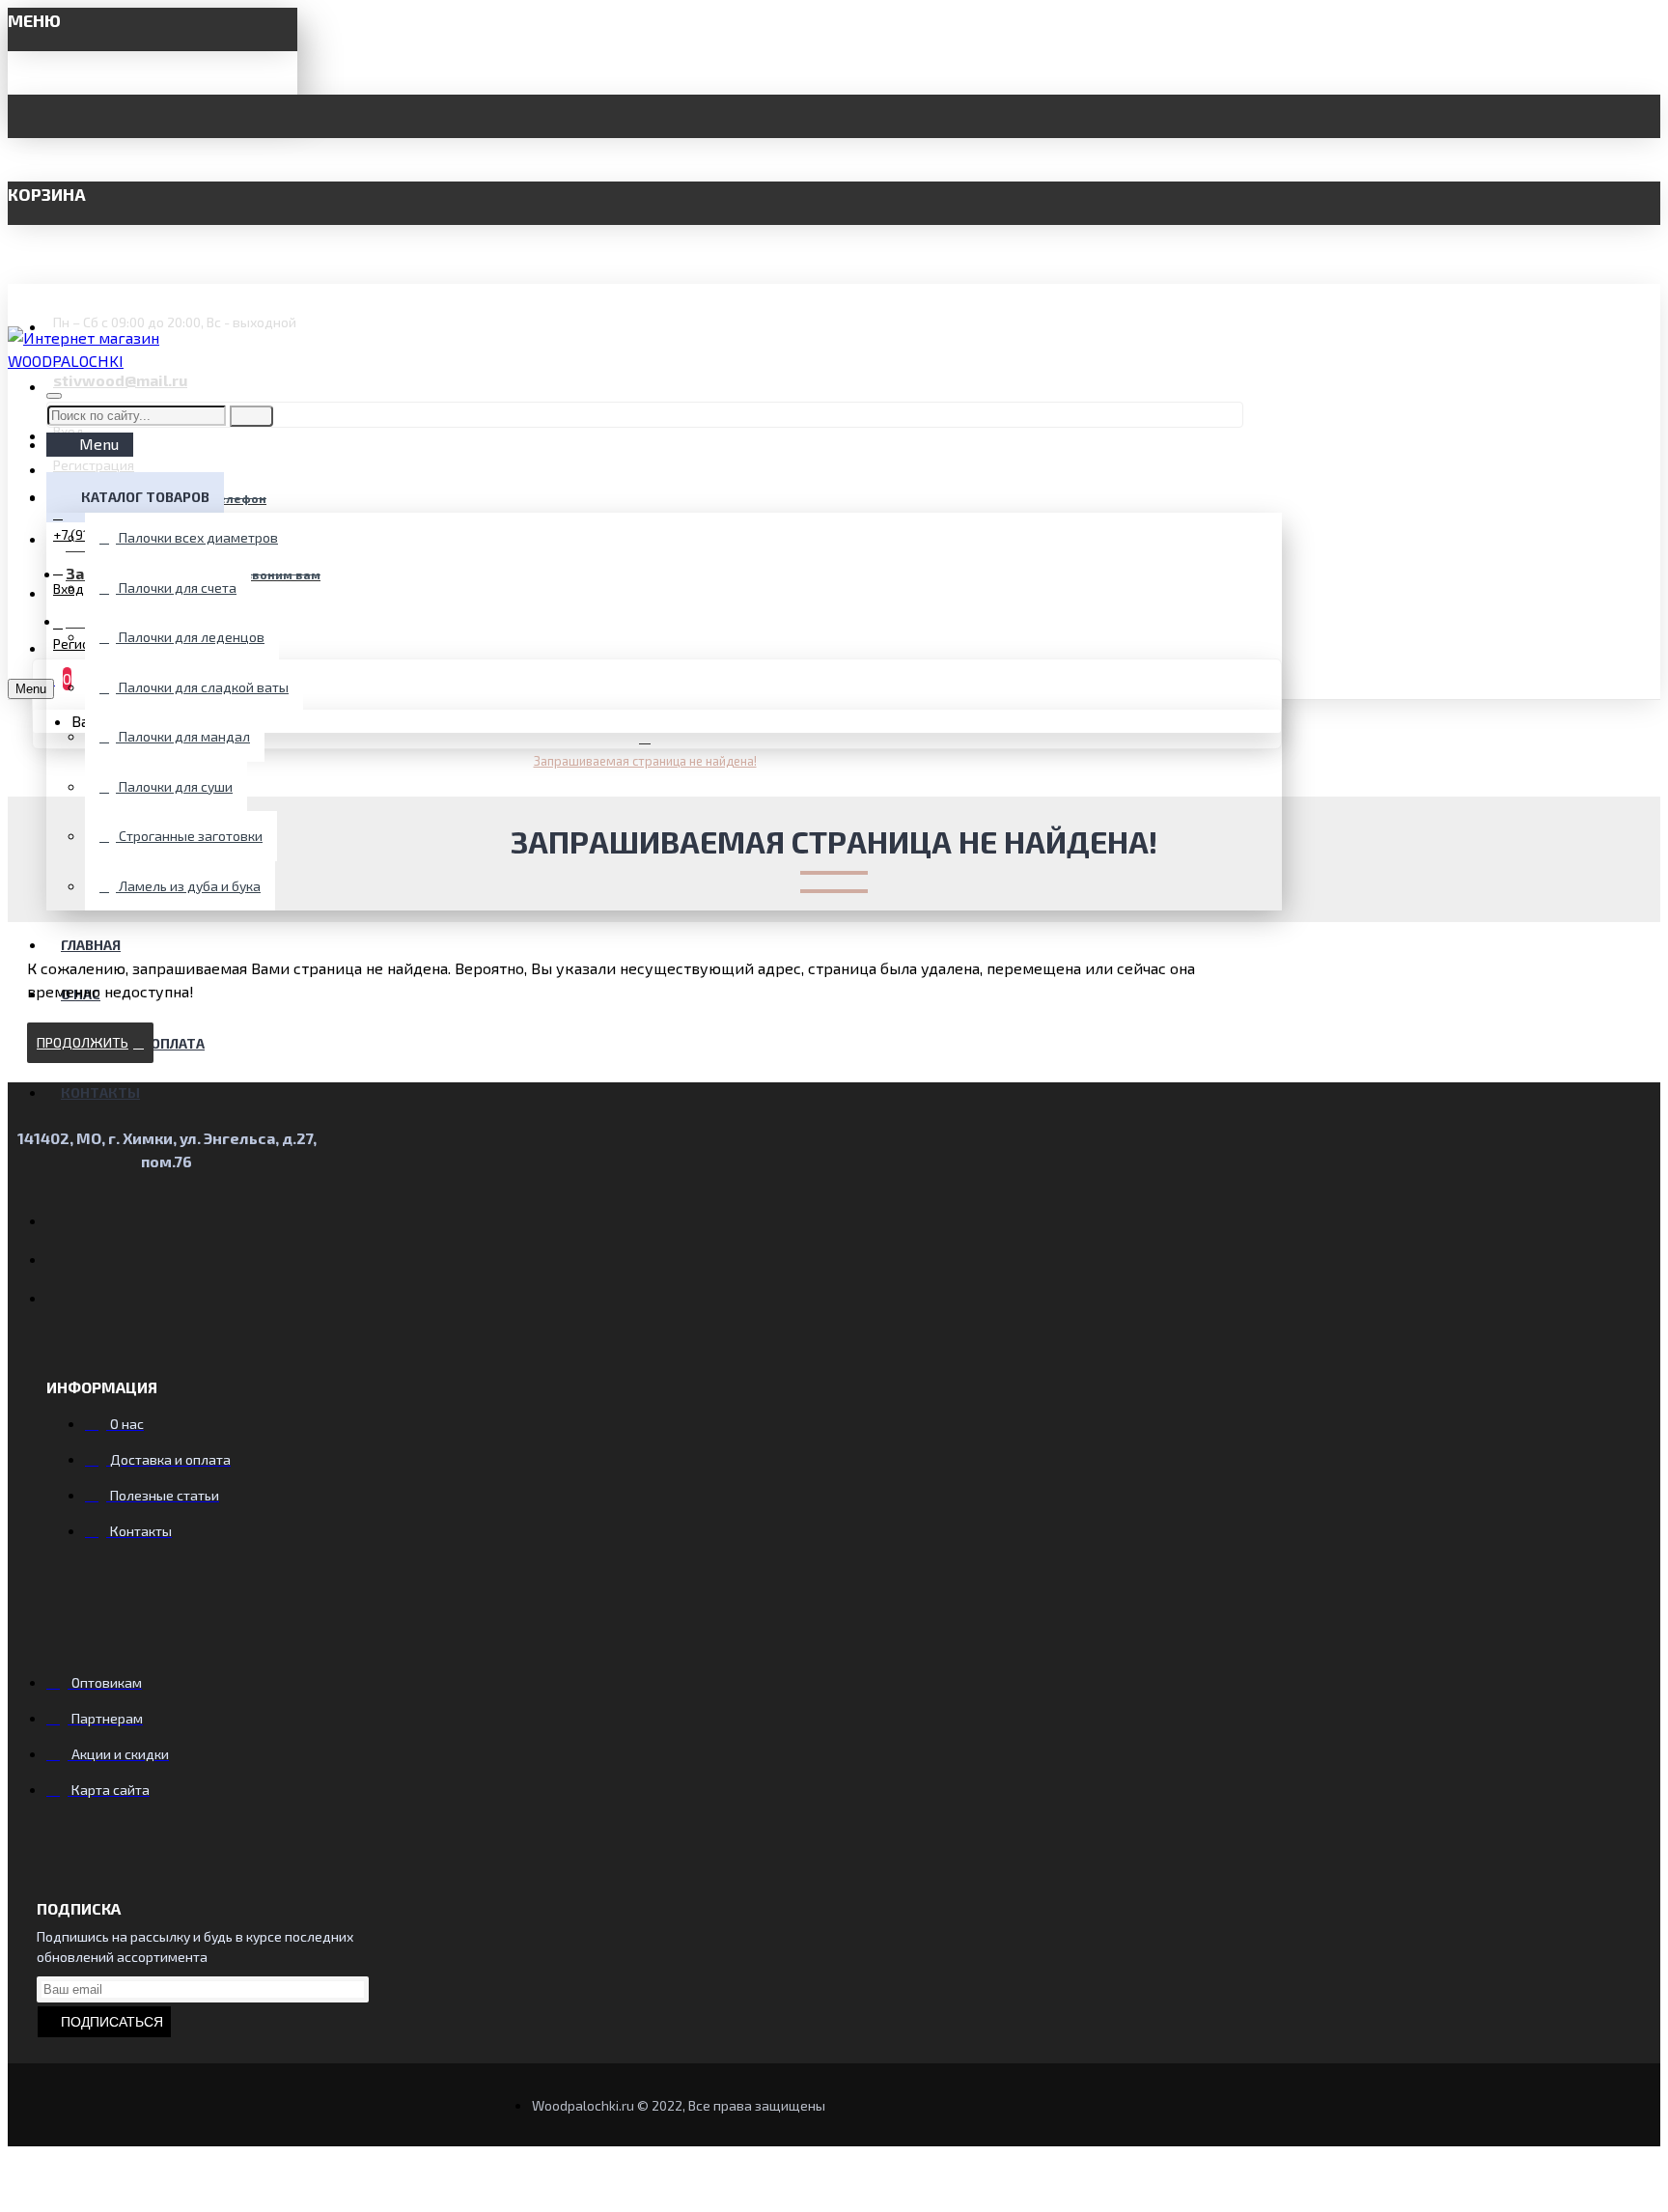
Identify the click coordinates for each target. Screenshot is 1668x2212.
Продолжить (83, 1042)
